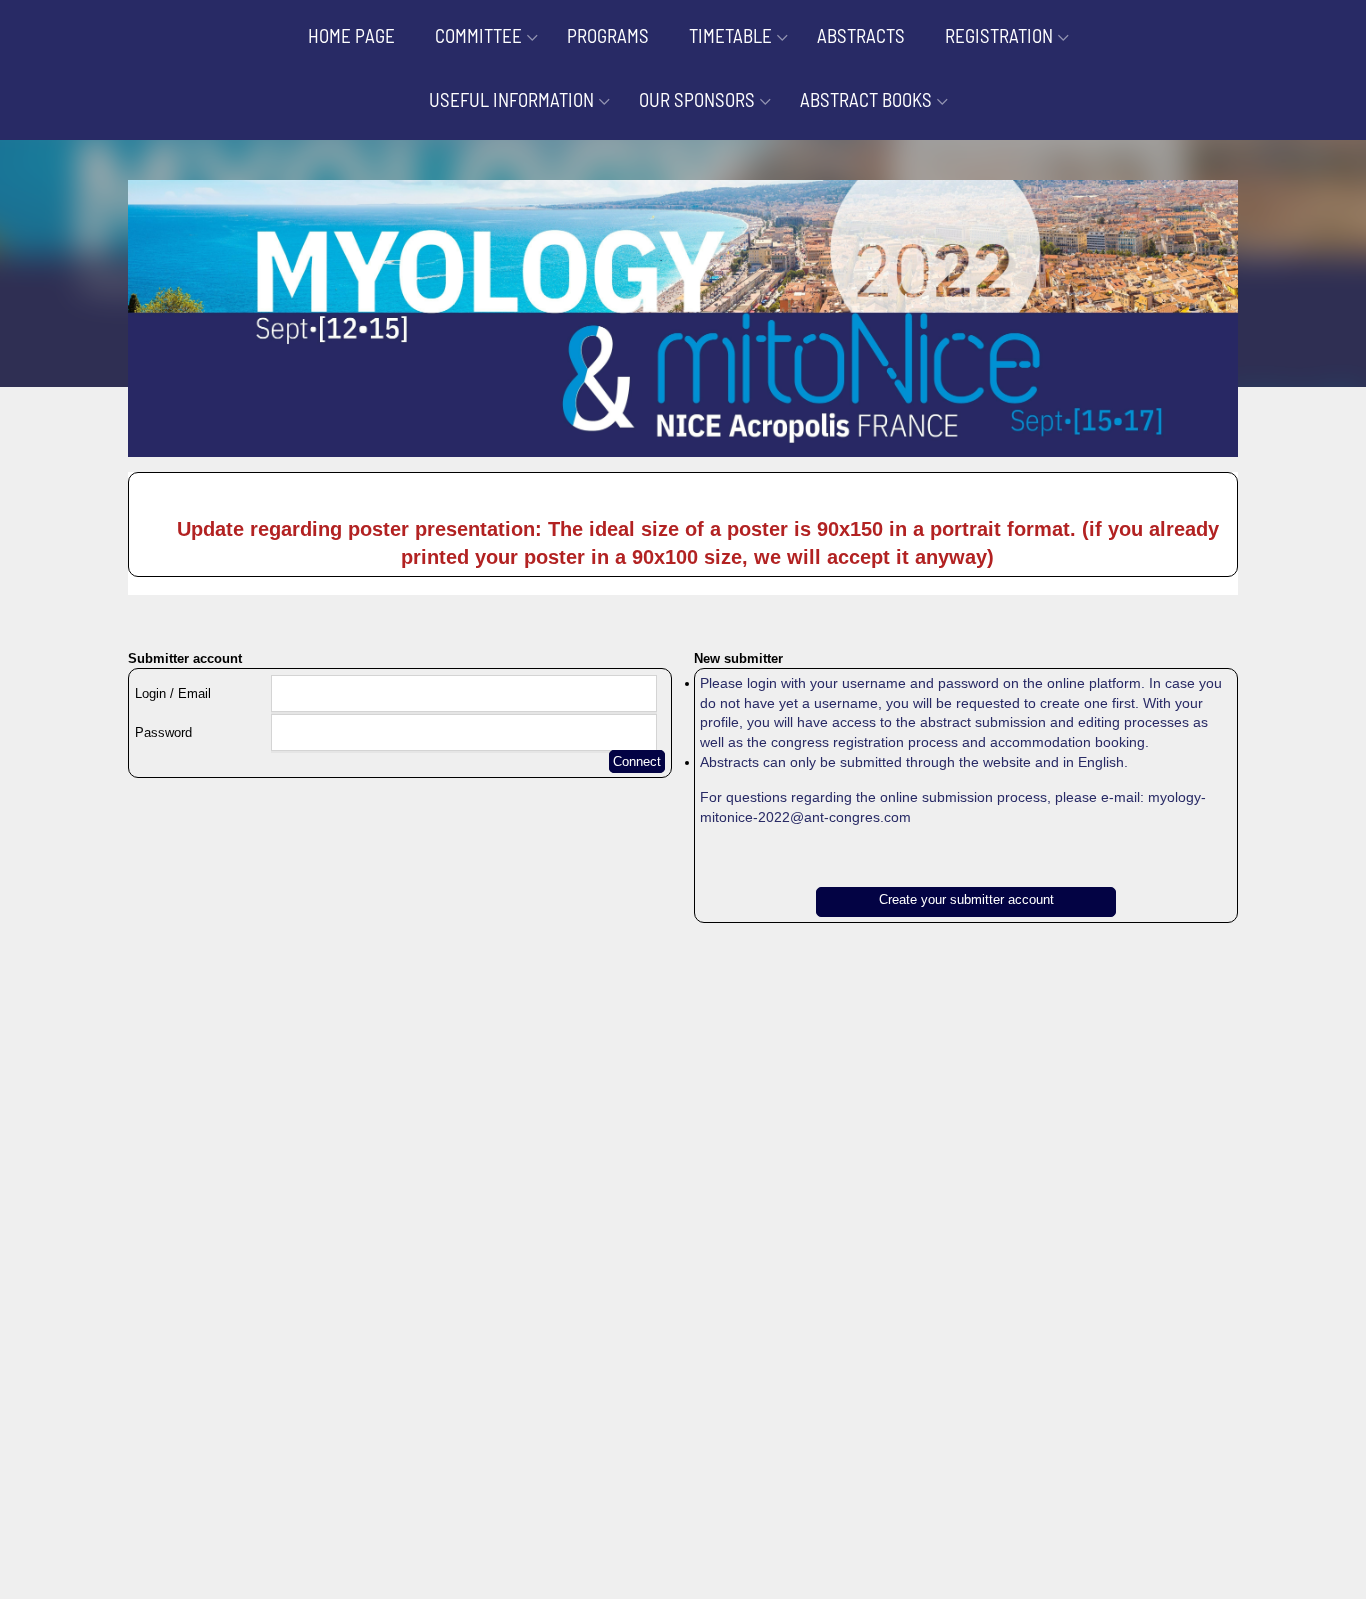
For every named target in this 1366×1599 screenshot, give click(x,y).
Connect (637, 761)
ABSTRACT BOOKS (866, 99)
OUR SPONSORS (697, 99)
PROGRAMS (608, 35)
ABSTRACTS (861, 35)
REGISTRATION (999, 35)
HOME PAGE (351, 35)
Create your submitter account (966, 899)
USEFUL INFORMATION (511, 99)
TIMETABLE (730, 35)
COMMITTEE (478, 35)
